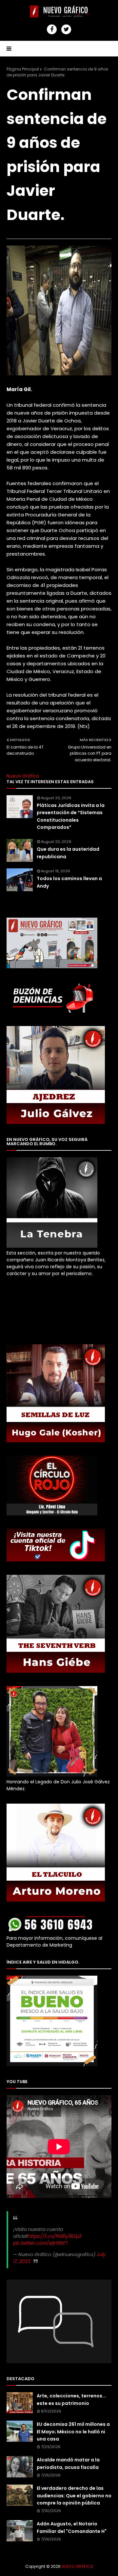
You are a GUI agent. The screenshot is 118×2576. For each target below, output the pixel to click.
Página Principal (23, 69)
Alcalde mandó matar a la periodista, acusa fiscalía (68, 2463)
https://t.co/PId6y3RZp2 (55, 2236)
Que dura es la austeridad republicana (68, 853)
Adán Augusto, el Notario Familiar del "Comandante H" (72, 2527)
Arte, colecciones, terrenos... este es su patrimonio (71, 2399)
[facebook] (52, 29)
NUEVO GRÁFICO (77, 2566)
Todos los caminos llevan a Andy (69, 882)
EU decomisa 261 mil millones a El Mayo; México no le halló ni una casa (73, 2432)
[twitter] (66, 29)
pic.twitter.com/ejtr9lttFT (41, 2243)
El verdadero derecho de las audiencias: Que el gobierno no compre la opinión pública (74, 2496)
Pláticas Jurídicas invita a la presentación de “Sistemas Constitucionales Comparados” (71, 816)
